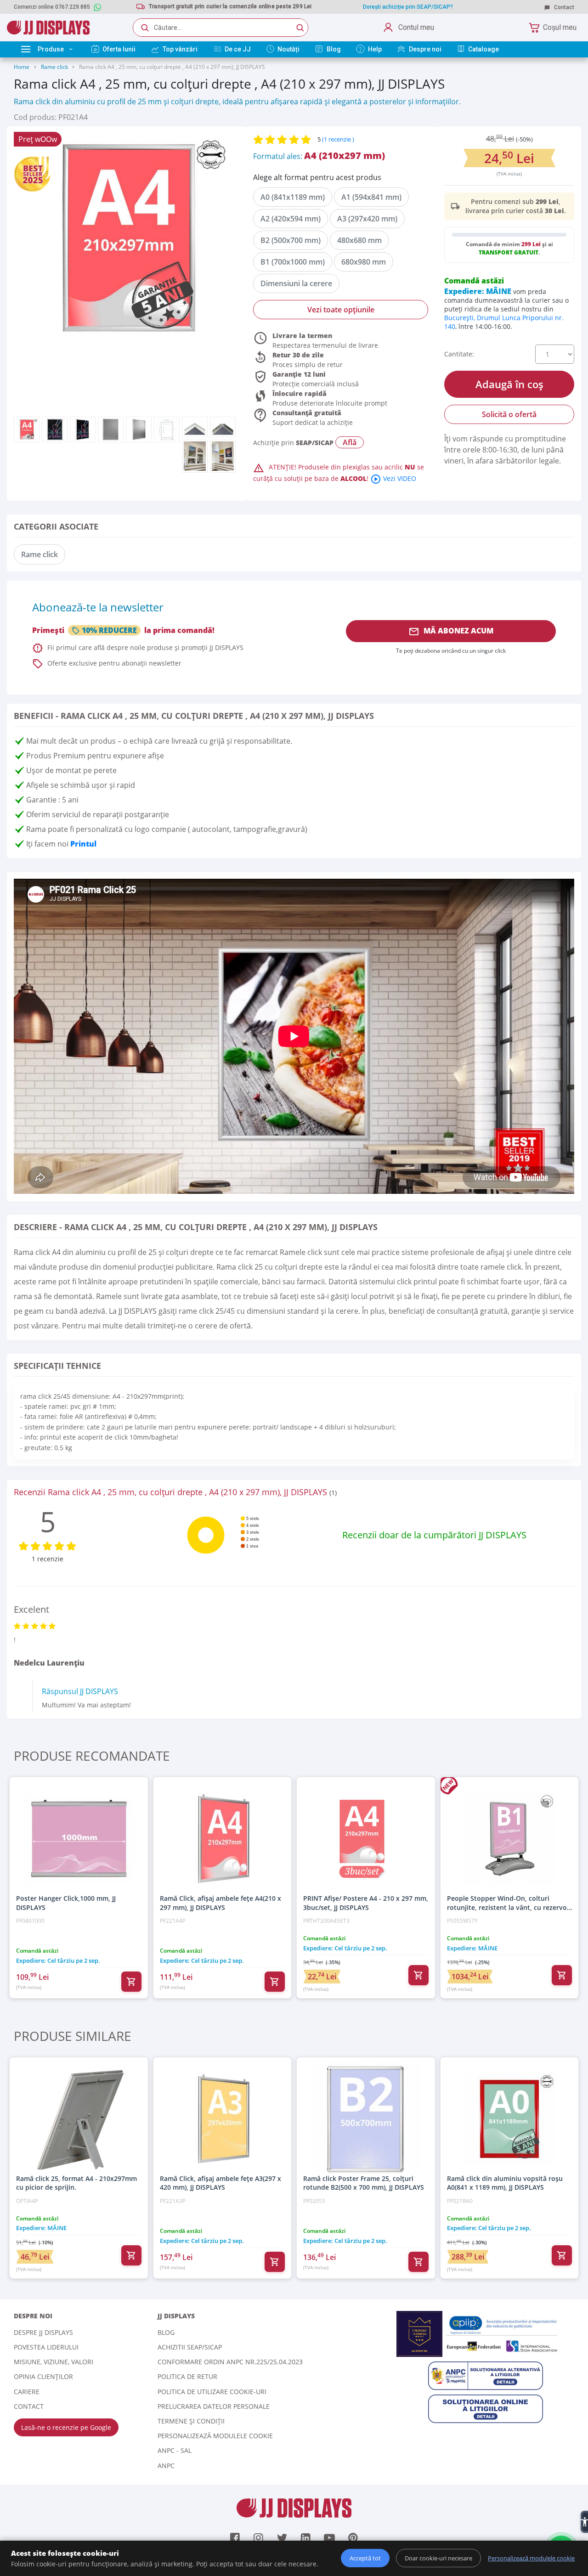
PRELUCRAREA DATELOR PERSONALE (214, 2406)
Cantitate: (459, 354)
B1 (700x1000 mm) (293, 262)
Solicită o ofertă (509, 414)
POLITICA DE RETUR (187, 2376)
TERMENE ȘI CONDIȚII (191, 2421)
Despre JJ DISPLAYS (43, 2332)
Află (350, 442)
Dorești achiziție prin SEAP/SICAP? (408, 7)
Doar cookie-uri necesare (438, 2558)
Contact (563, 7)
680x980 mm (364, 262)
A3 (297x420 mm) (367, 219)
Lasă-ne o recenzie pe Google (66, 2427)
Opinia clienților (43, 2376)
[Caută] (300, 28)
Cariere (27, 2392)
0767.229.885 (73, 7)
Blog (166, 2332)
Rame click (55, 67)
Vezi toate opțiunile (341, 310)
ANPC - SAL (175, 2450)
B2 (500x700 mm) (291, 240)
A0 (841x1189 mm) (293, 197)
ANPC (166, 2466)
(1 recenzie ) (338, 139)
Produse (51, 49)
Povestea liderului (46, 2347)
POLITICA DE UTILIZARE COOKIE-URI (212, 2392)
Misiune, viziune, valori (54, 2362)
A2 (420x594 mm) (291, 219)
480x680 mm (359, 240)
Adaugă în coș (509, 384)
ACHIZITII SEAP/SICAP (190, 2347)
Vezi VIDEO (393, 478)
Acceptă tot (365, 2558)
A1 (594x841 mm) (371, 197)
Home (22, 67)
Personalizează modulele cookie (215, 2436)
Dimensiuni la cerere (296, 283)
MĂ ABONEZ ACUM (451, 631)
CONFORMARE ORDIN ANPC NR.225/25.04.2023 (230, 2362)
